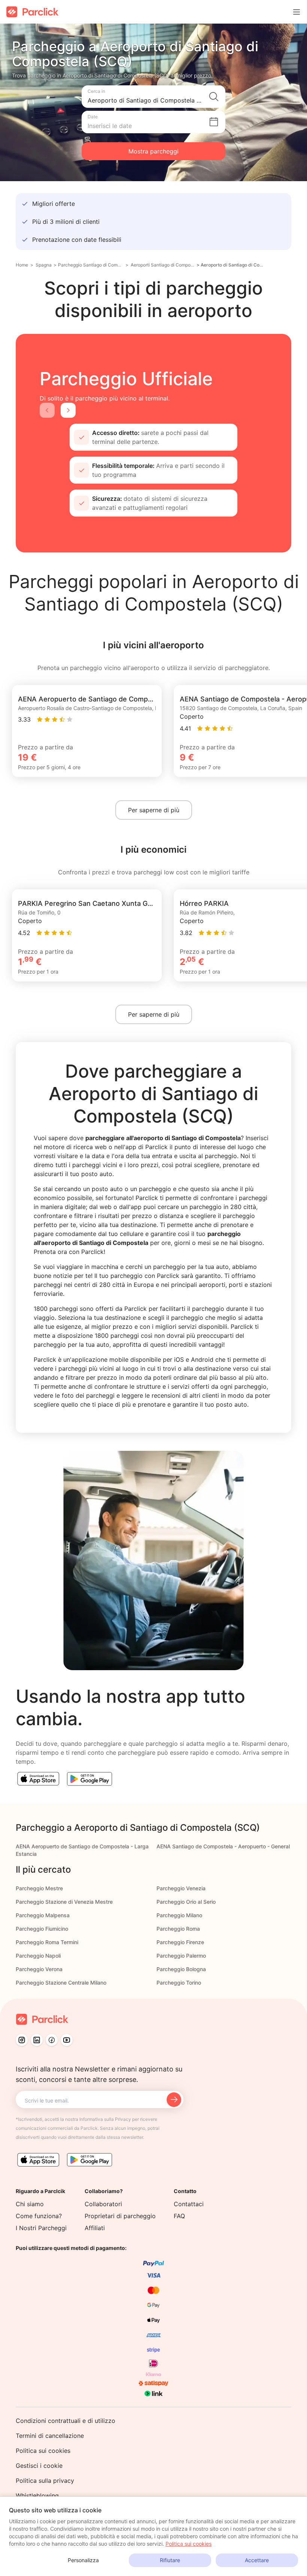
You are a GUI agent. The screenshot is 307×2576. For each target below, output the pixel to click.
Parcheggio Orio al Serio (186, 1902)
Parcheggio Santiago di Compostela (91, 265)
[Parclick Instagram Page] (22, 2040)
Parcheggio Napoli (38, 1956)
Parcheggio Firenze (180, 1942)
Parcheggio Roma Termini (47, 1942)
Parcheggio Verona (39, 1969)
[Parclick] (32, 12)
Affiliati (95, 2228)
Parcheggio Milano (179, 1915)
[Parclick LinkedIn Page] (37, 2040)
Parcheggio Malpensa (43, 1915)
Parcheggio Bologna (181, 1969)
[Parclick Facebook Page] (52, 2040)
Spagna (44, 265)
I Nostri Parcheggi (41, 2228)
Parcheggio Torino (179, 1983)
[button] (153, 97)
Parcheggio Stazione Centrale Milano (61, 1983)
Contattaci (189, 2204)
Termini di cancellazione (50, 2436)
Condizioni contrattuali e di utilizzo (66, 2421)
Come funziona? (39, 2216)
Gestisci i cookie (39, 2466)
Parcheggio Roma (178, 1929)
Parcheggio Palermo (181, 1956)
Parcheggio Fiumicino (42, 1929)
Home (22, 265)
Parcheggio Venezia (181, 1888)
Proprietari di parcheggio (120, 2216)
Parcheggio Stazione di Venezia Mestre (64, 1902)
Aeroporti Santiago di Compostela (163, 265)
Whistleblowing (37, 2496)
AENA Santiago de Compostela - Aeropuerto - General (223, 1846)
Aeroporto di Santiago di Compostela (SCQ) (234, 265)
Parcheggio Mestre (39, 1888)
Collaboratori (103, 2204)
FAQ (179, 2216)
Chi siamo (30, 2204)
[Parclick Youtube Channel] (67, 2040)
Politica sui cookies (43, 2451)
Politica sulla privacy (45, 2481)
